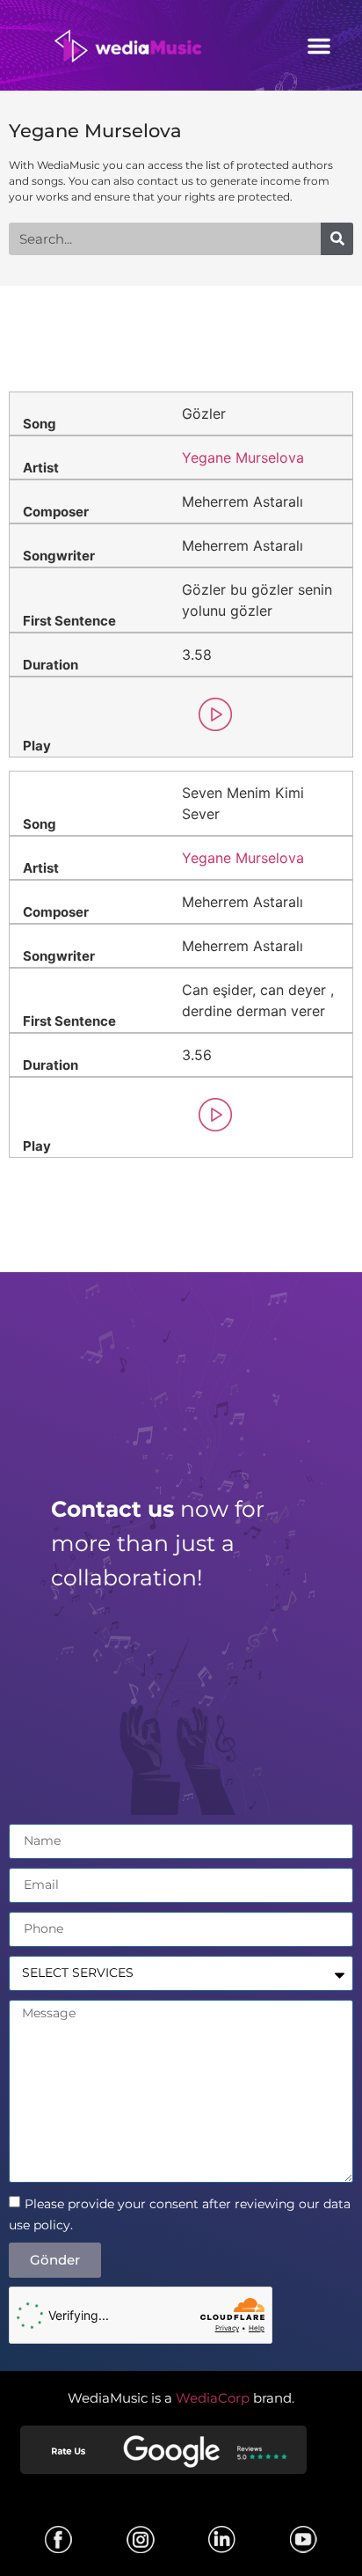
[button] (319, 46)
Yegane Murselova (95, 131)
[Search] (337, 239)
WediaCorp (213, 2398)
